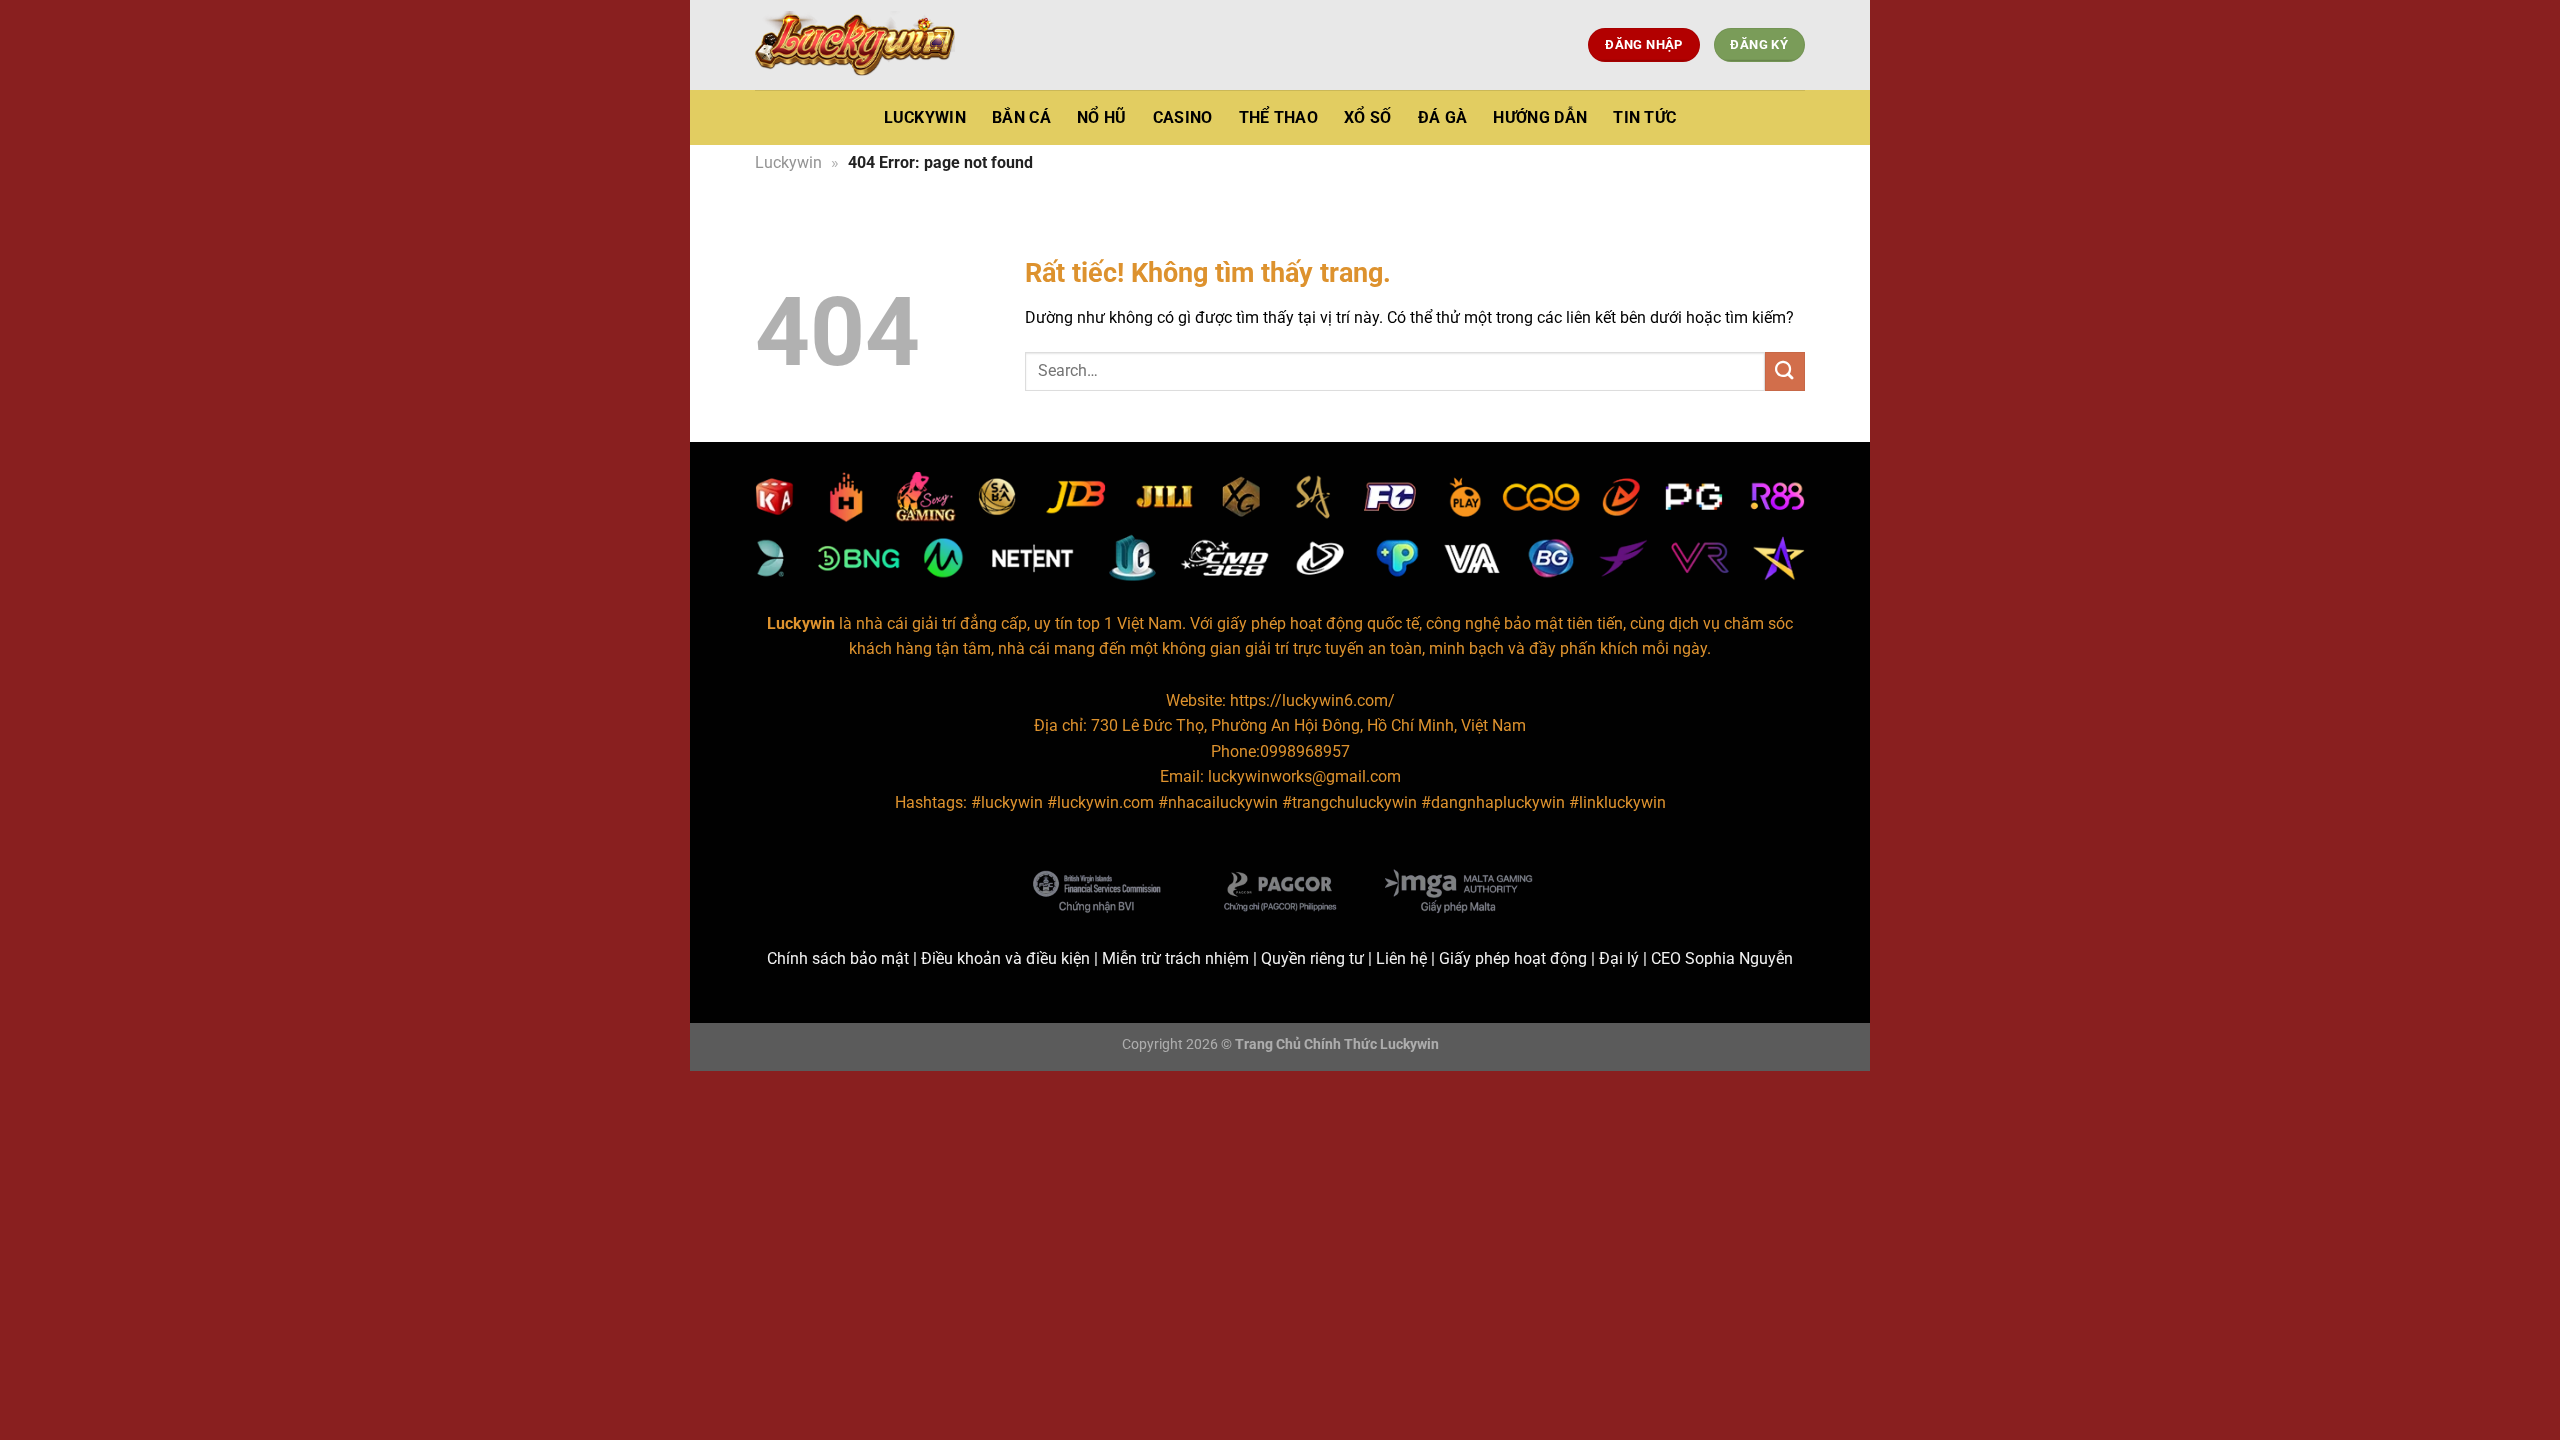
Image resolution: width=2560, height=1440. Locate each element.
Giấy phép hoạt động (1513, 958)
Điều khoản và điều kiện (1005, 958)
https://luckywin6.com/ (1312, 700)
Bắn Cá (1021, 117)
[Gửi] (1785, 371)
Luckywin (925, 117)
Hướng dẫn (1540, 117)
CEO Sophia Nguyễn (1722, 958)
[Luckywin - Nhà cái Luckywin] (855, 45)
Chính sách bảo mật (838, 958)
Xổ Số (1368, 117)
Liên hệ (1401, 958)
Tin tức (1644, 117)
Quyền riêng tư (1312, 958)
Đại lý (1619, 958)
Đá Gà (1443, 117)
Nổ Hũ (1102, 117)
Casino (1183, 117)
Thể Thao (1279, 117)
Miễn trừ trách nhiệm (1175, 958)
